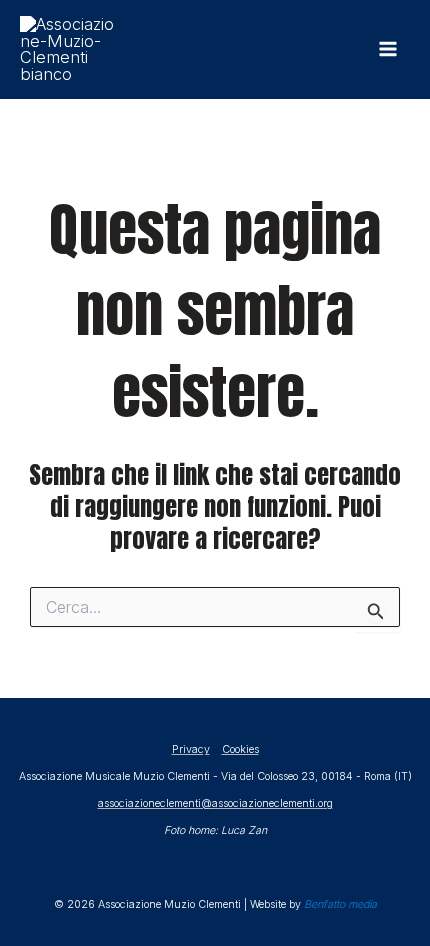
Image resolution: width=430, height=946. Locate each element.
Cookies (240, 749)
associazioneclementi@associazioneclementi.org (215, 803)
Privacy (191, 749)
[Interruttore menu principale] (387, 49)
